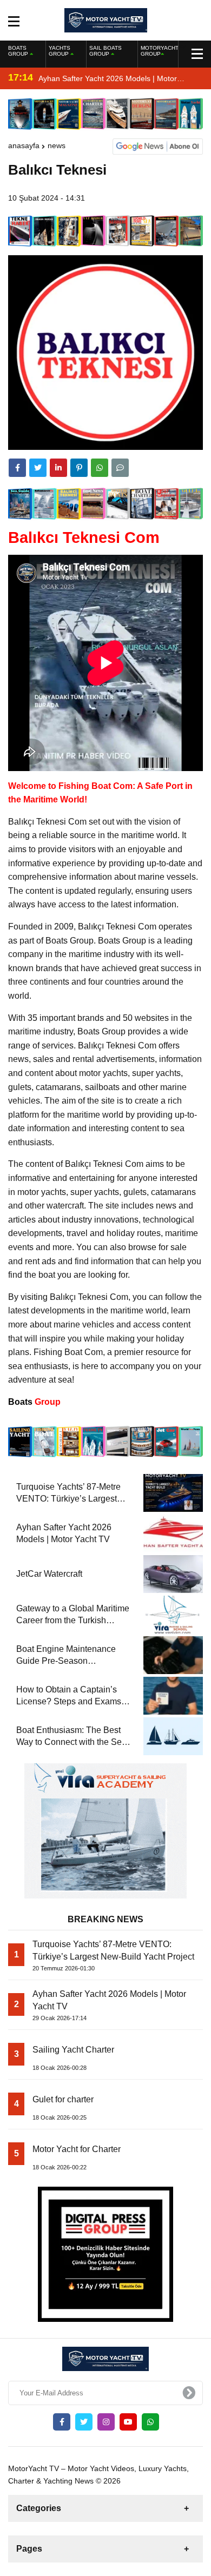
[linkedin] (58, 468)
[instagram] (106, 2422)
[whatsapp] (150, 2422)
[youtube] (128, 2422)
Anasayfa (24, 145)
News (57, 145)
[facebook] (17, 468)
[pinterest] (79, 468)
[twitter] (38, 468)
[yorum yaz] (120, 468)
